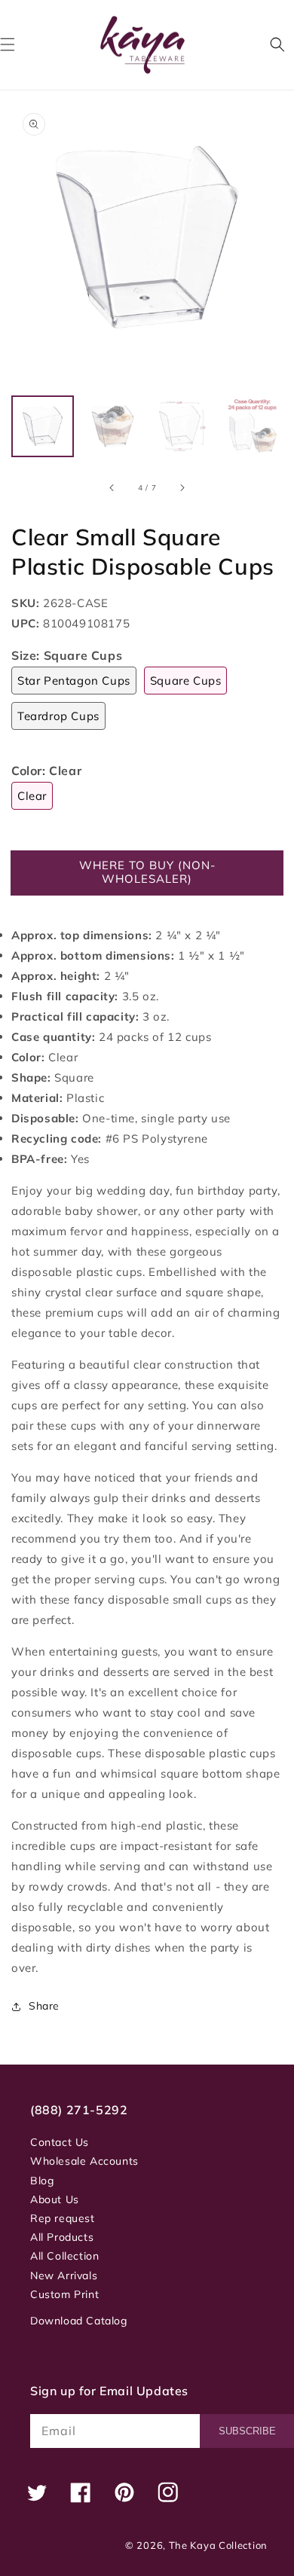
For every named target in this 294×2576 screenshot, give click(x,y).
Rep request (63, 2218)
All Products (62, 2237)
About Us (55, 2199)
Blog (42, 2181)
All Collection (64, 2256)
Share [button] (44, 2006)
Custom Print (64, 2294)
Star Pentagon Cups (74, 681)
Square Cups (186, 681)
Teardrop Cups (58, 716)
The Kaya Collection (218, 2545)
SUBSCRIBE (247, 2431)
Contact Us (60, 2142)
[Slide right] (182, 487)
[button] (277, 44)
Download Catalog (79, 2321)
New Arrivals (64, 2275)
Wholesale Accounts (84, 2161)
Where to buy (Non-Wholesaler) (147, 872)
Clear (32, 796)
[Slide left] (112, 487)
